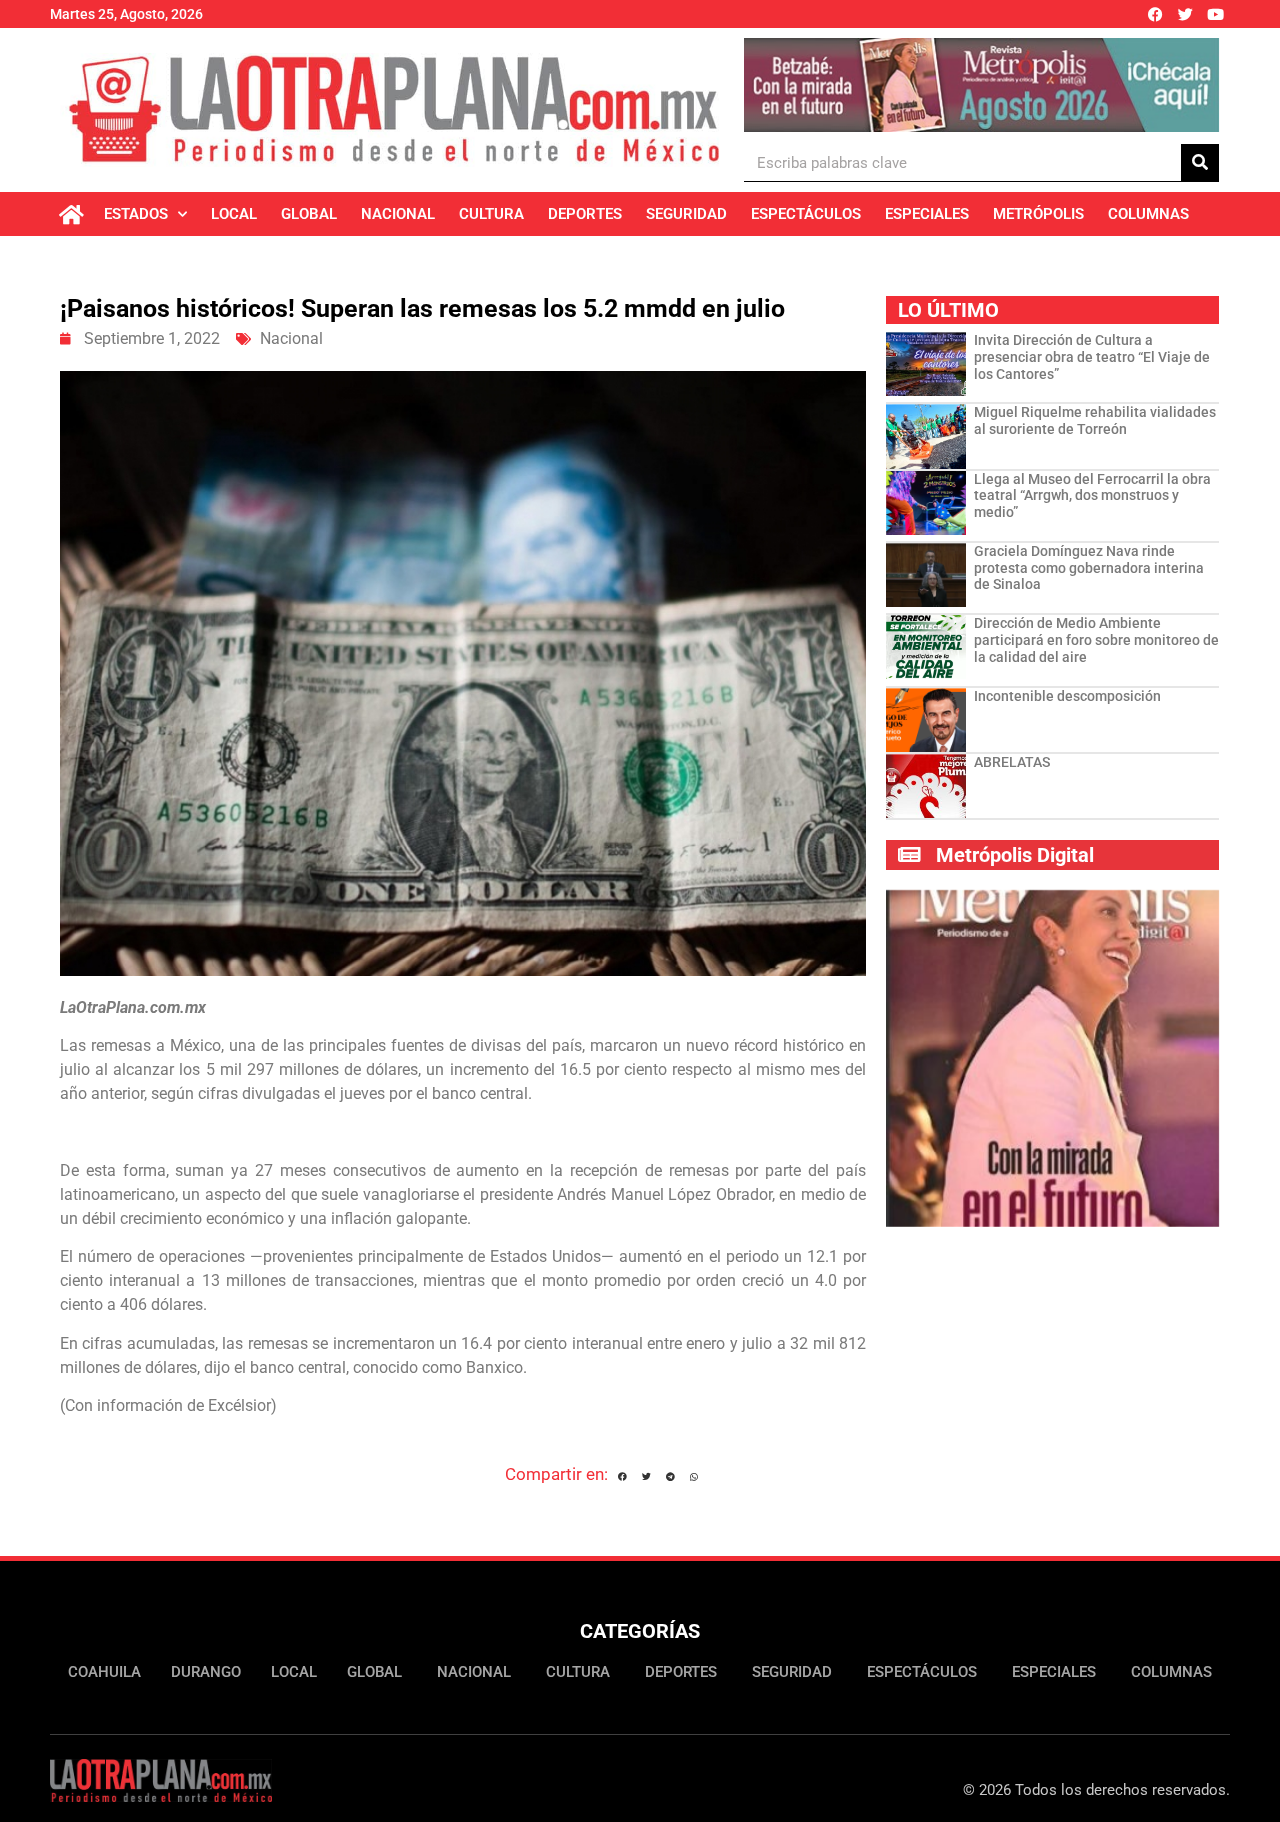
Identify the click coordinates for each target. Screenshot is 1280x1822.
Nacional (398, 214)
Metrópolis (1038, 214)
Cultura (491, 214)
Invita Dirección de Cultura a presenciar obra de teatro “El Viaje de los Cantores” (1092, 357)
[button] (622, 1477)
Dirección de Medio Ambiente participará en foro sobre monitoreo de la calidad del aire (1096, 640)
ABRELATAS (1012, 762)
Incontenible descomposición (1067, 696)
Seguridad (686, 214)
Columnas (1148, 214)
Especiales (927, 214)
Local (234, 214)
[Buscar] (1200, 162)
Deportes (585, 214)
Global (309, 214)
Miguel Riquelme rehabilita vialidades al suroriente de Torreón (1095, 420)
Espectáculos (806, 214)
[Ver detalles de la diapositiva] (981, 85)
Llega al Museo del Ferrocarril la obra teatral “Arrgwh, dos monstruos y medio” (1092, 496)
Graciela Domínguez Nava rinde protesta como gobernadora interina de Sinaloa (1089, 568)
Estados (136, 214)
